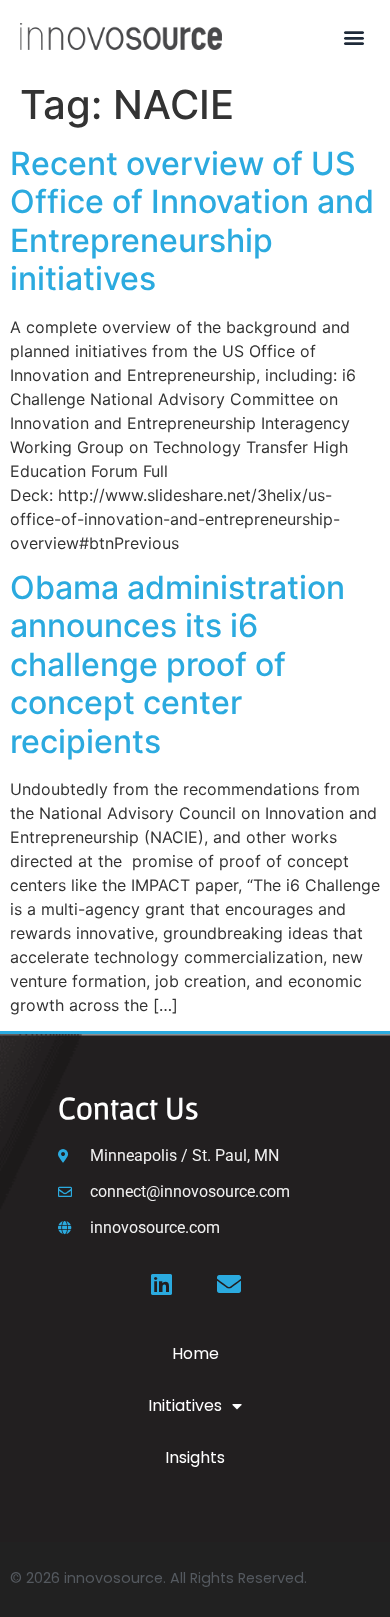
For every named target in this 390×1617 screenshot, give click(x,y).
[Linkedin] (161, 1284)
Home (195, 1353)
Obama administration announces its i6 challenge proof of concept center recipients (177, 664)
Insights (195, 1457)
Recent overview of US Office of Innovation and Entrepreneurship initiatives (192, 221)
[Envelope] (229, 1284)
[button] (353, 36)
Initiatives (185, 1405)
